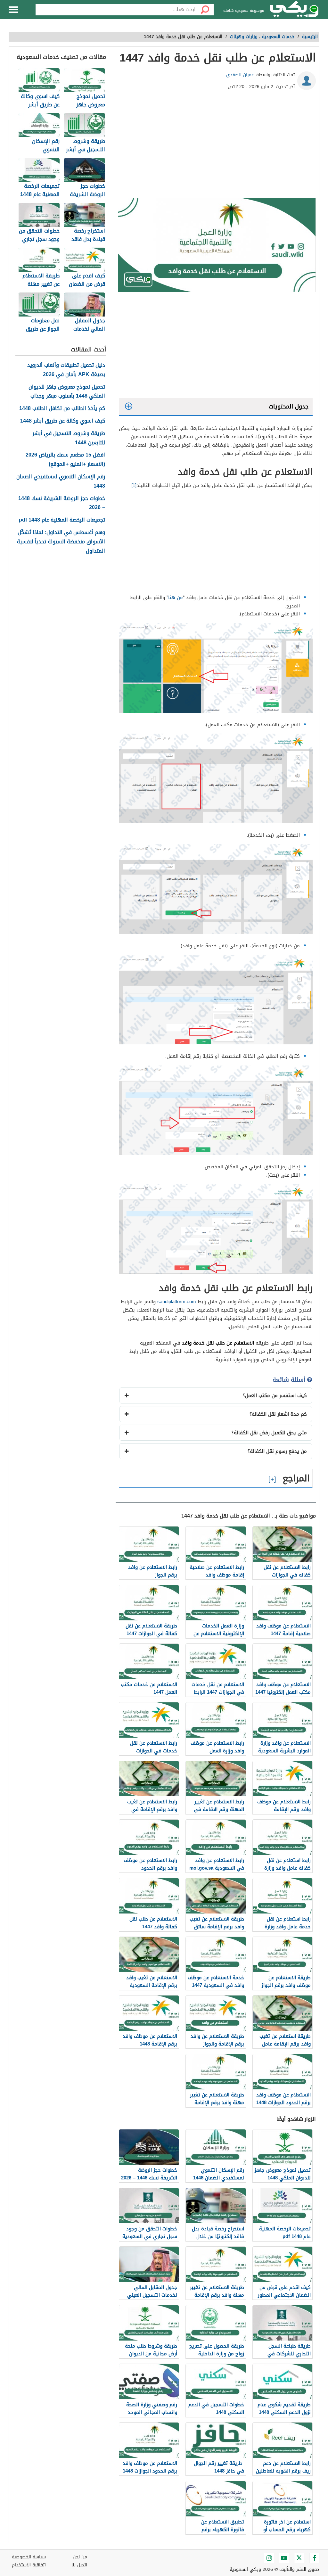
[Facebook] (314, 2558)
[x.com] (299, 2558)
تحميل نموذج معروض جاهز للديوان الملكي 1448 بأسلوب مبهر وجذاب (67, 392)
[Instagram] (269, 2558)
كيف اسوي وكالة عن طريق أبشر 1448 (63, 421)
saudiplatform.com (177, 1302)
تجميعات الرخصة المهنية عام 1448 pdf (62, 520)
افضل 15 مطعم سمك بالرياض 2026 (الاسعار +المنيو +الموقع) (65, 460)
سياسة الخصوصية (29, 2557)
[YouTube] (284, 2558)
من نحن (80, 2557)
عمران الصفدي (240, 75)
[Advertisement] (216, 146)
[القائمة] (13, 10)
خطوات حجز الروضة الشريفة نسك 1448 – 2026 (62, 503)
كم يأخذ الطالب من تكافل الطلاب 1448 (62, 409)
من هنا (176, 597)
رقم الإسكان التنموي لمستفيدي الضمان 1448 (61, 481)
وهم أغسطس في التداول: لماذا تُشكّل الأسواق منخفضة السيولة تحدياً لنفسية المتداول (61, 542)
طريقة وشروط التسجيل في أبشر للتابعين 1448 (69, 438)
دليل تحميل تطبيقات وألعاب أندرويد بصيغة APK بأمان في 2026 (66, 370)
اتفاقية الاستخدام (29, 2565)
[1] (134, 485)
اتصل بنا (79, 2565)
